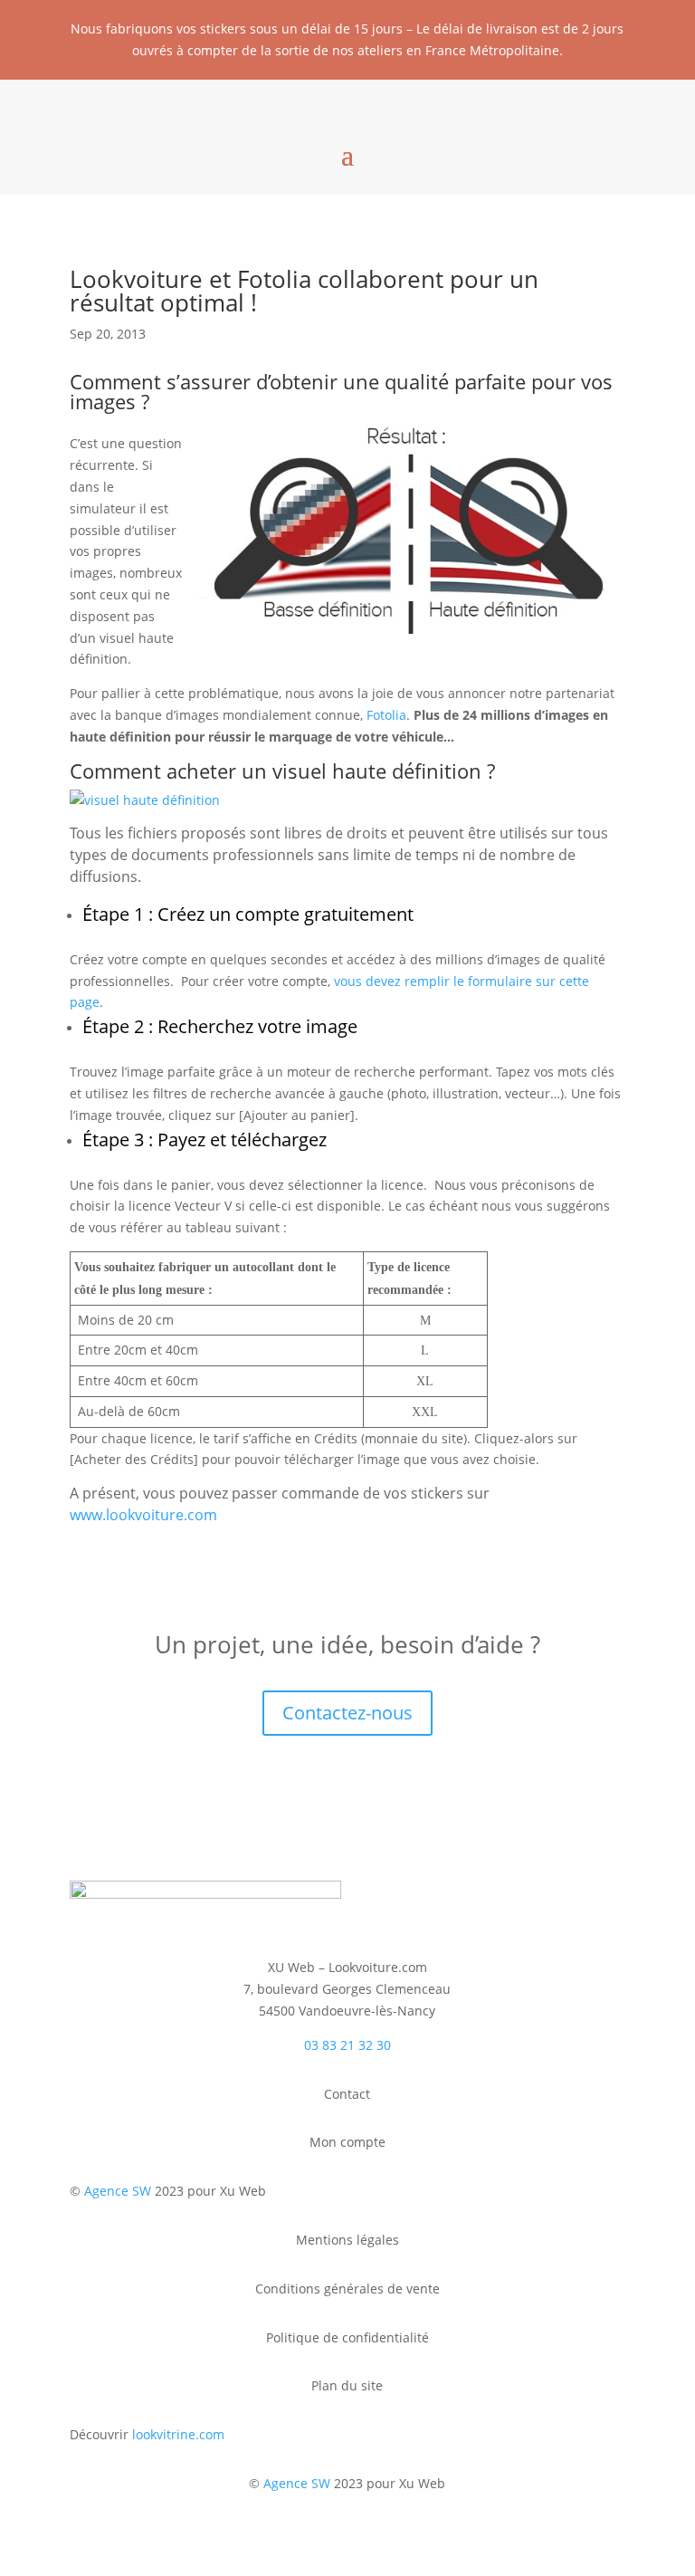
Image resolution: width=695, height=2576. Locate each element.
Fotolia (386, 715)
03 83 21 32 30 (347, 2045)
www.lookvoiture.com (143, 1515)
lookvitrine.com (178, 2434)
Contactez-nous (347, 1713)
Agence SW (118, 2191)
